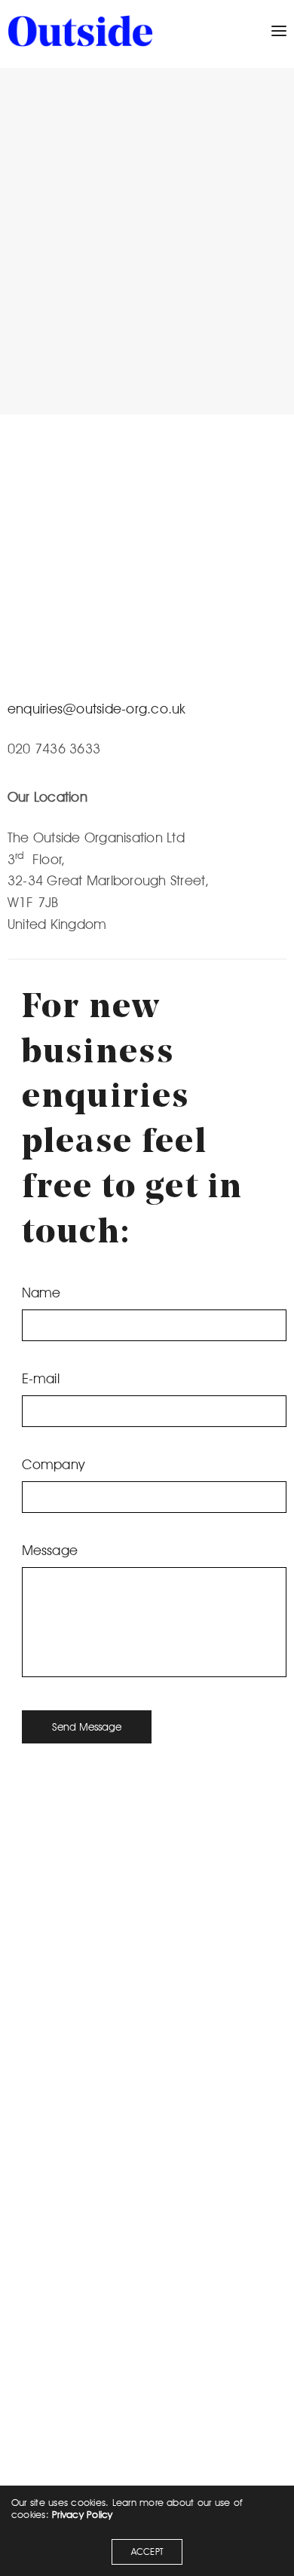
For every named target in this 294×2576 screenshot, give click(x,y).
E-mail (41, 1378)
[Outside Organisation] (80, 31)
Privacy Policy (82, 2514)
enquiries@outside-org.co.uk (96, 709)
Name (41, 1293)
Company (54, 1464)
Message (50, 1550)
